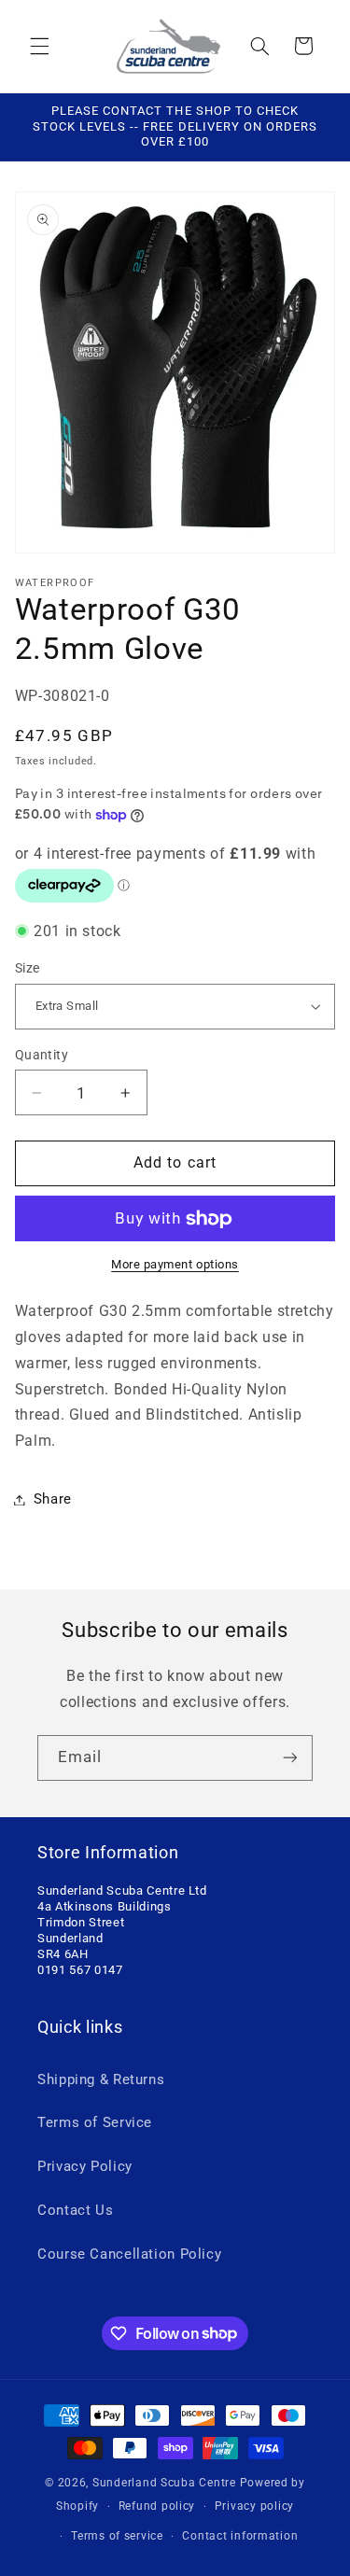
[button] (39, 46)
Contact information (240, 2536)
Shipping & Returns (101, 2079)
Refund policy (157, 2506)
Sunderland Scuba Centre (164, 2483)
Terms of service (117, 2536)
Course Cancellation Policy (129, 2254)
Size (28, 968)
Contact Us (75, 2210)
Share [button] (53, 1499)
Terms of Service (95, 2122)
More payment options (175, 1264)
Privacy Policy (85, 2166)
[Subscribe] (290, 1758)
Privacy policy (254, 2506)
